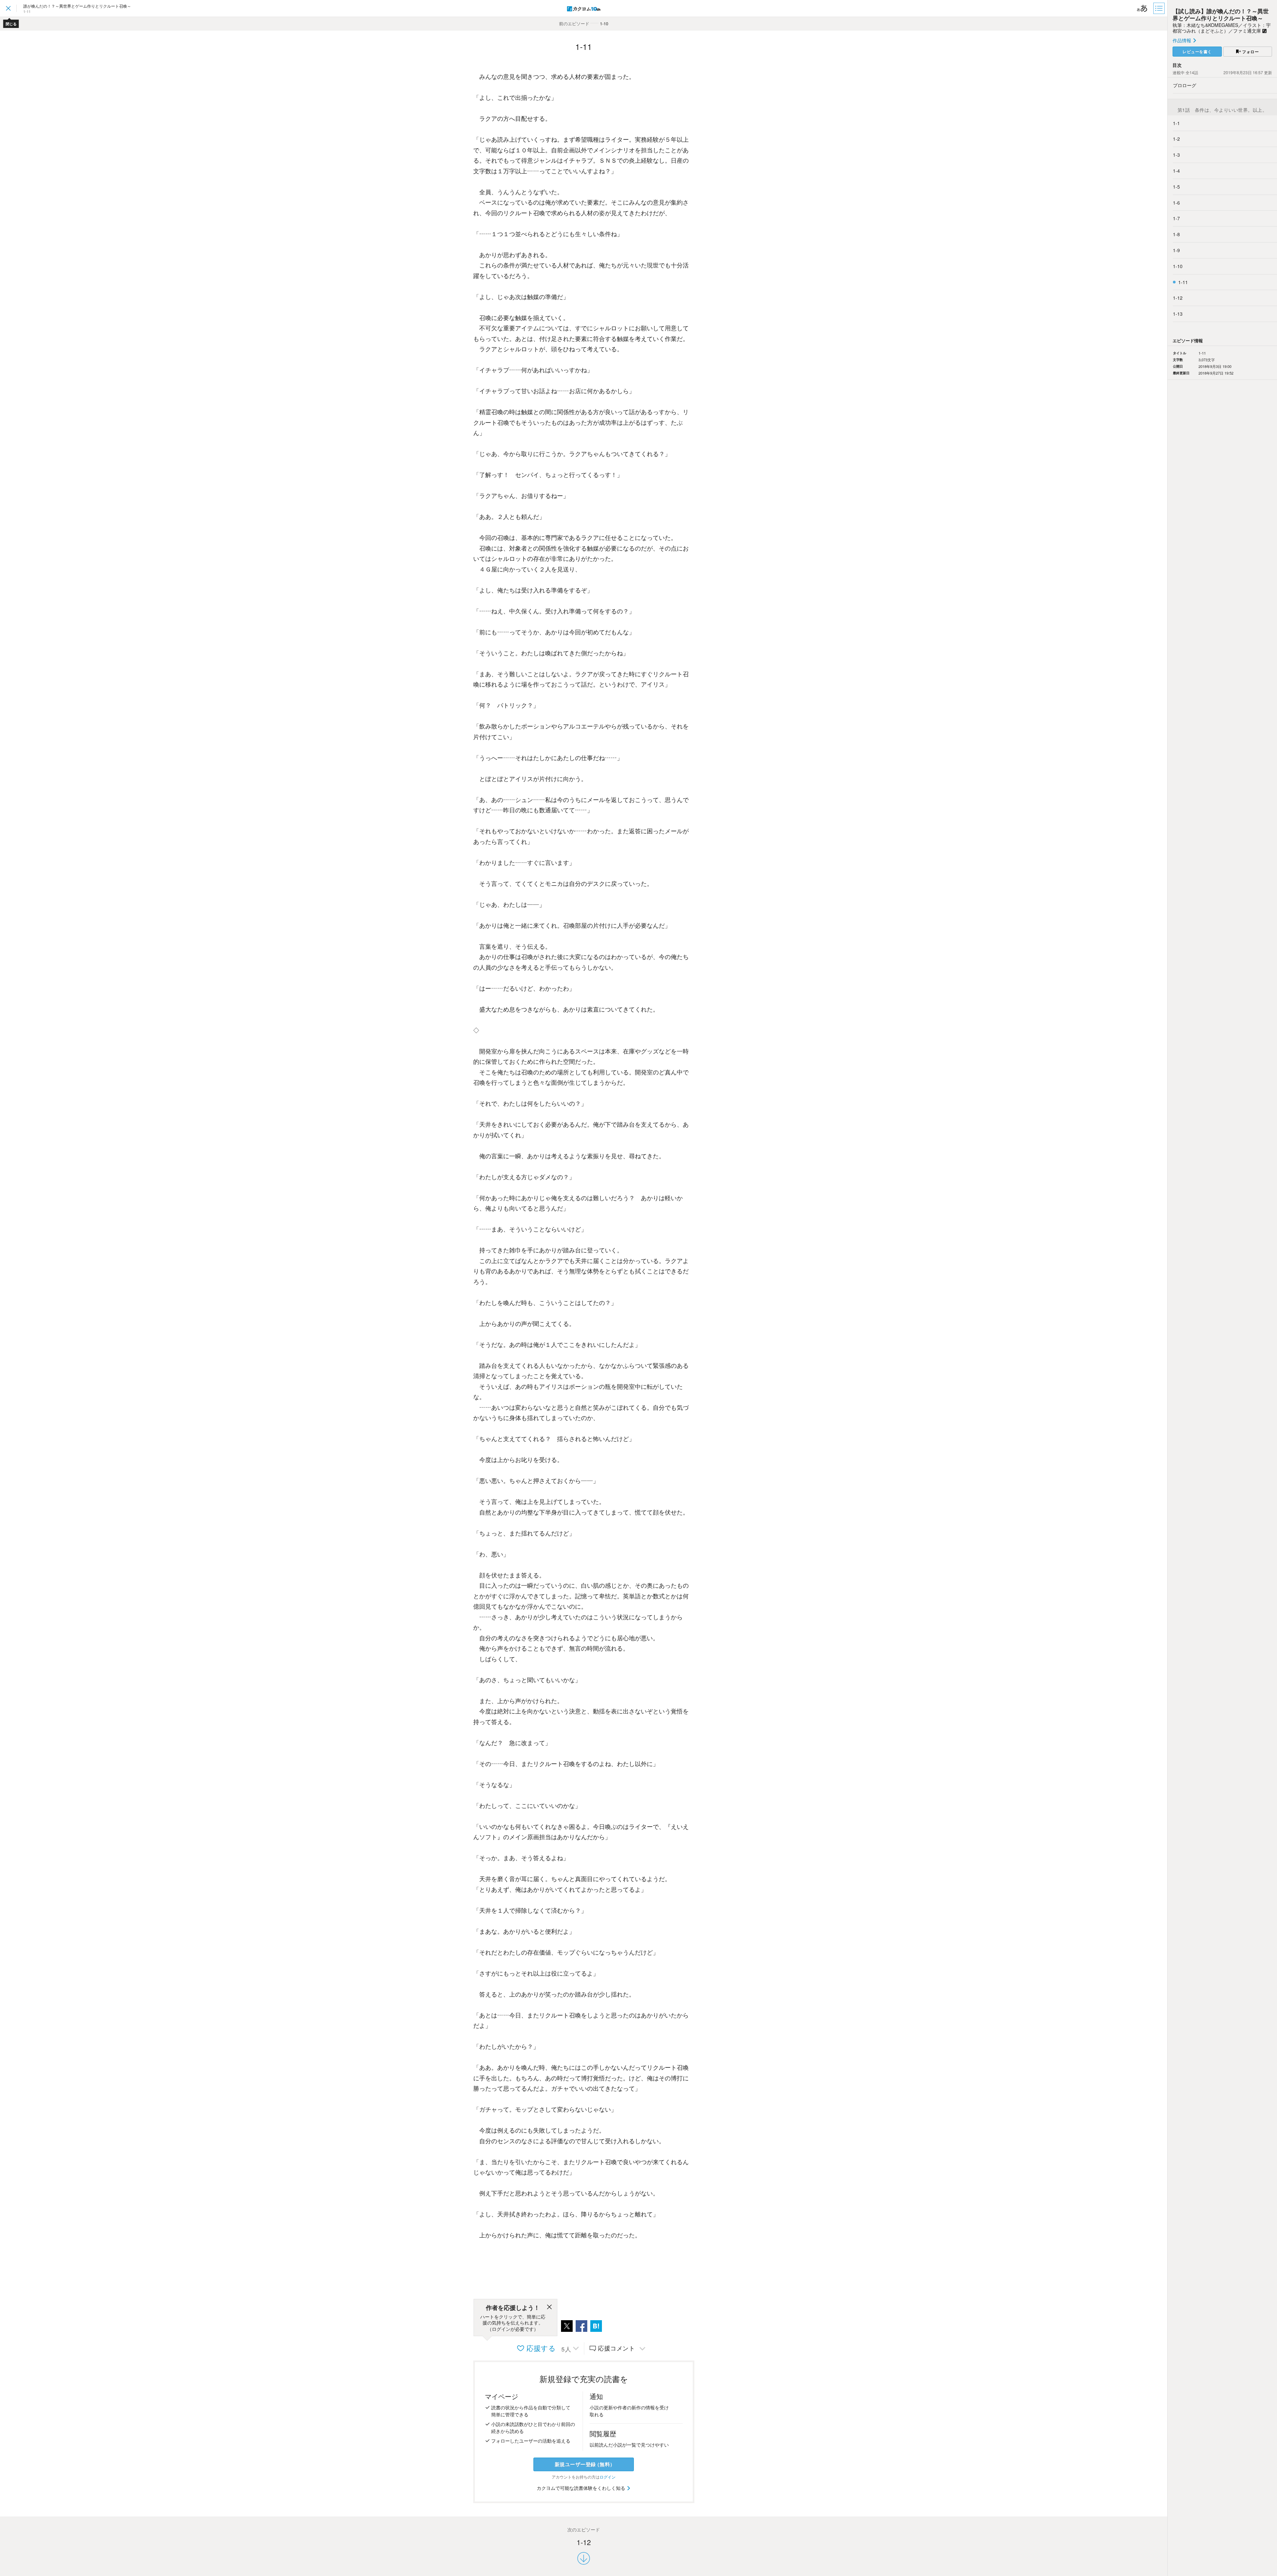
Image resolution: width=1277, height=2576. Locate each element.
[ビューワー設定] (1142, 8)
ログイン (608, 2477)
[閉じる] (549, 2308)
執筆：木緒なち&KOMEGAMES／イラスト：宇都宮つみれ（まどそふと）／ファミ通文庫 (1222, 28)
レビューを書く (1197, 52)
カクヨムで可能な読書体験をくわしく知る (582, 2488)
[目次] (1160, 8)
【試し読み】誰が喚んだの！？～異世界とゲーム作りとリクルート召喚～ (1221, 14)
